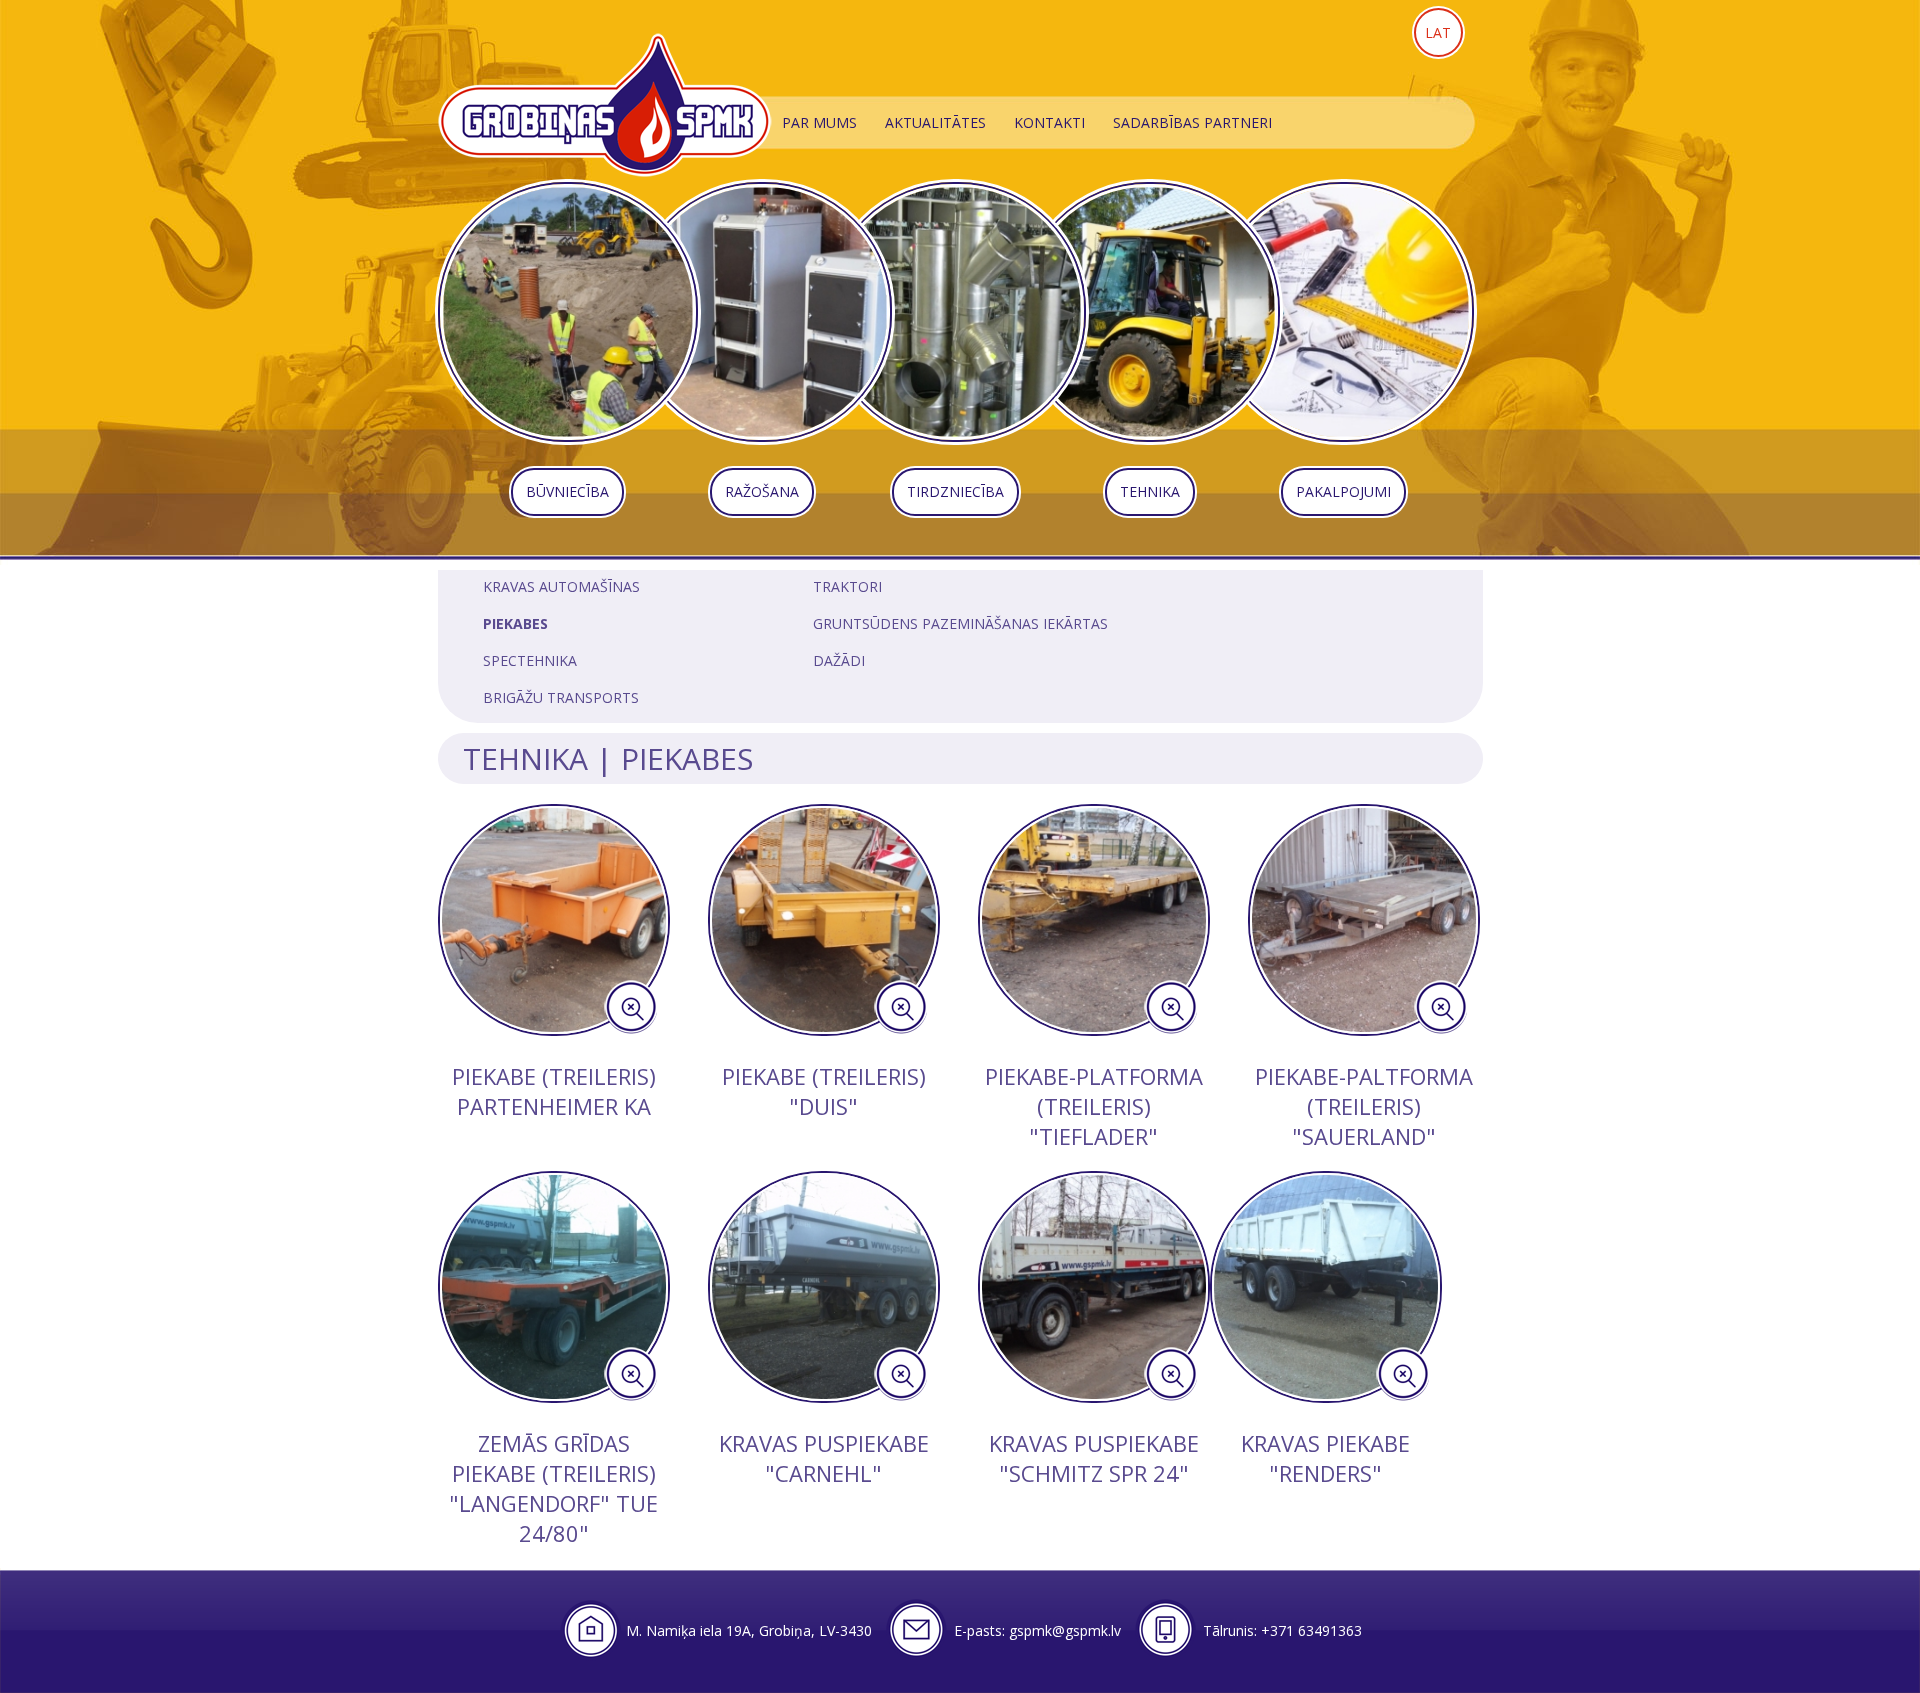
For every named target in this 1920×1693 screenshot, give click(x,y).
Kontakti (1049, 122)
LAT (1438, 32)
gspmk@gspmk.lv (1065, 1630)
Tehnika (525, 758)
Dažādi (839, 660)
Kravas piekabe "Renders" (1325, 1458)
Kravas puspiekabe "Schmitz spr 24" (1094, 1458)
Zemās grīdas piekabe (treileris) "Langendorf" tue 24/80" (553, 1488)
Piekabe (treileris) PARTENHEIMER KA (554, 1091)
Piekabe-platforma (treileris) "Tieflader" (1094, 1106)
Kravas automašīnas (561, 586)
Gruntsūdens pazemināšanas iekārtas (960, 623)
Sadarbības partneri (1192, 122)
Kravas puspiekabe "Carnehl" (824, 1458)
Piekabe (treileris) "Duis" (824, 1091)
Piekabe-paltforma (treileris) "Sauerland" (1364, 1106)
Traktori (847, 586)
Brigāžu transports (561, 697)
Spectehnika (530, 660)
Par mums (819, 122)
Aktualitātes (935, 122)
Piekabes (515, 623)
